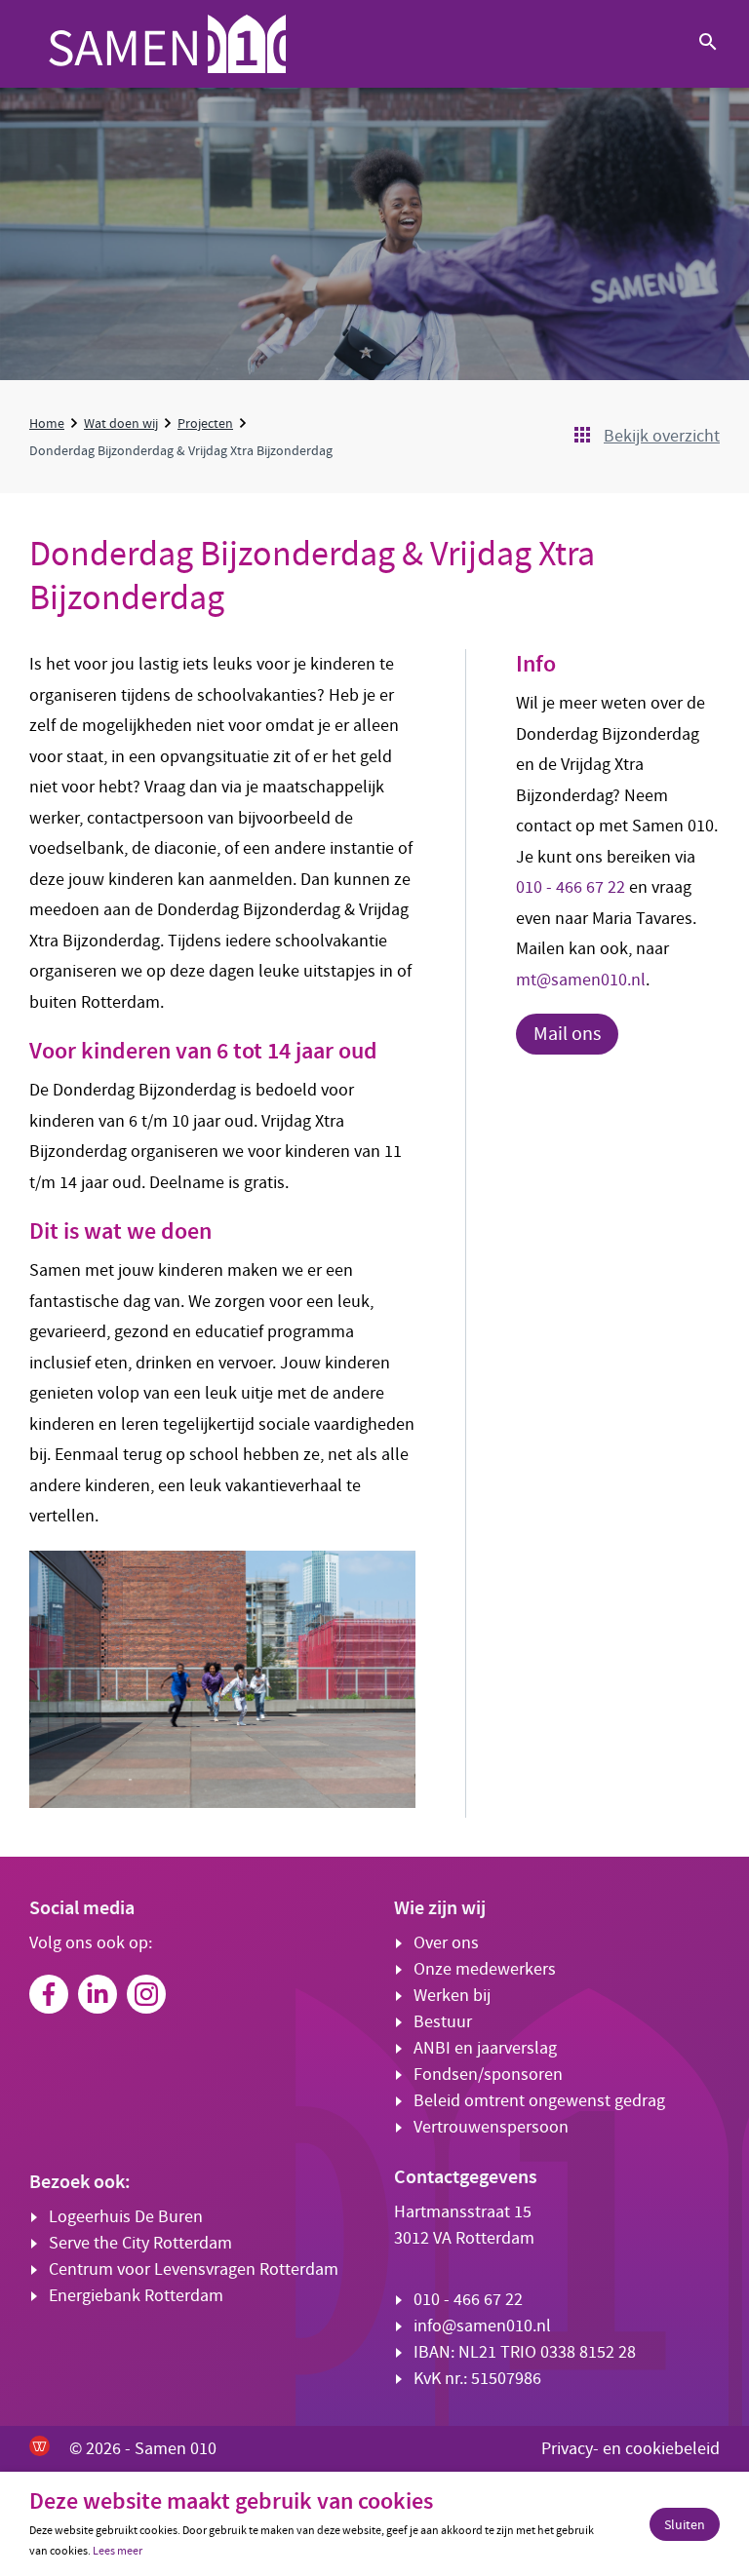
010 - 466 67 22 (571, 887)
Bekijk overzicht (662, 436)
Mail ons (567, 1034)
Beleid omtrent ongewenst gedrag (539, 2101)
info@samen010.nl (482, 2326)
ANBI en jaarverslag (485, 2048)
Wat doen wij (121, 423)
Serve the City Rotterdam (140, 2243)
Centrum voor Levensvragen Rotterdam (194, 2269)
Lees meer (118, 2551)
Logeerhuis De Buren (126, 2217)
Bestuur (443, 2022)
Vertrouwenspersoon (491, 2127)
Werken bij (452, 1996)
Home (47, 423)
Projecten (205, 423)
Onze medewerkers (485, 1969)
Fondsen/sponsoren (488, 2075)
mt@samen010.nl (581, 980)
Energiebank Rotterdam (136, 2296)
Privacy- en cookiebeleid (631, 2449)
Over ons (446, 1943)
